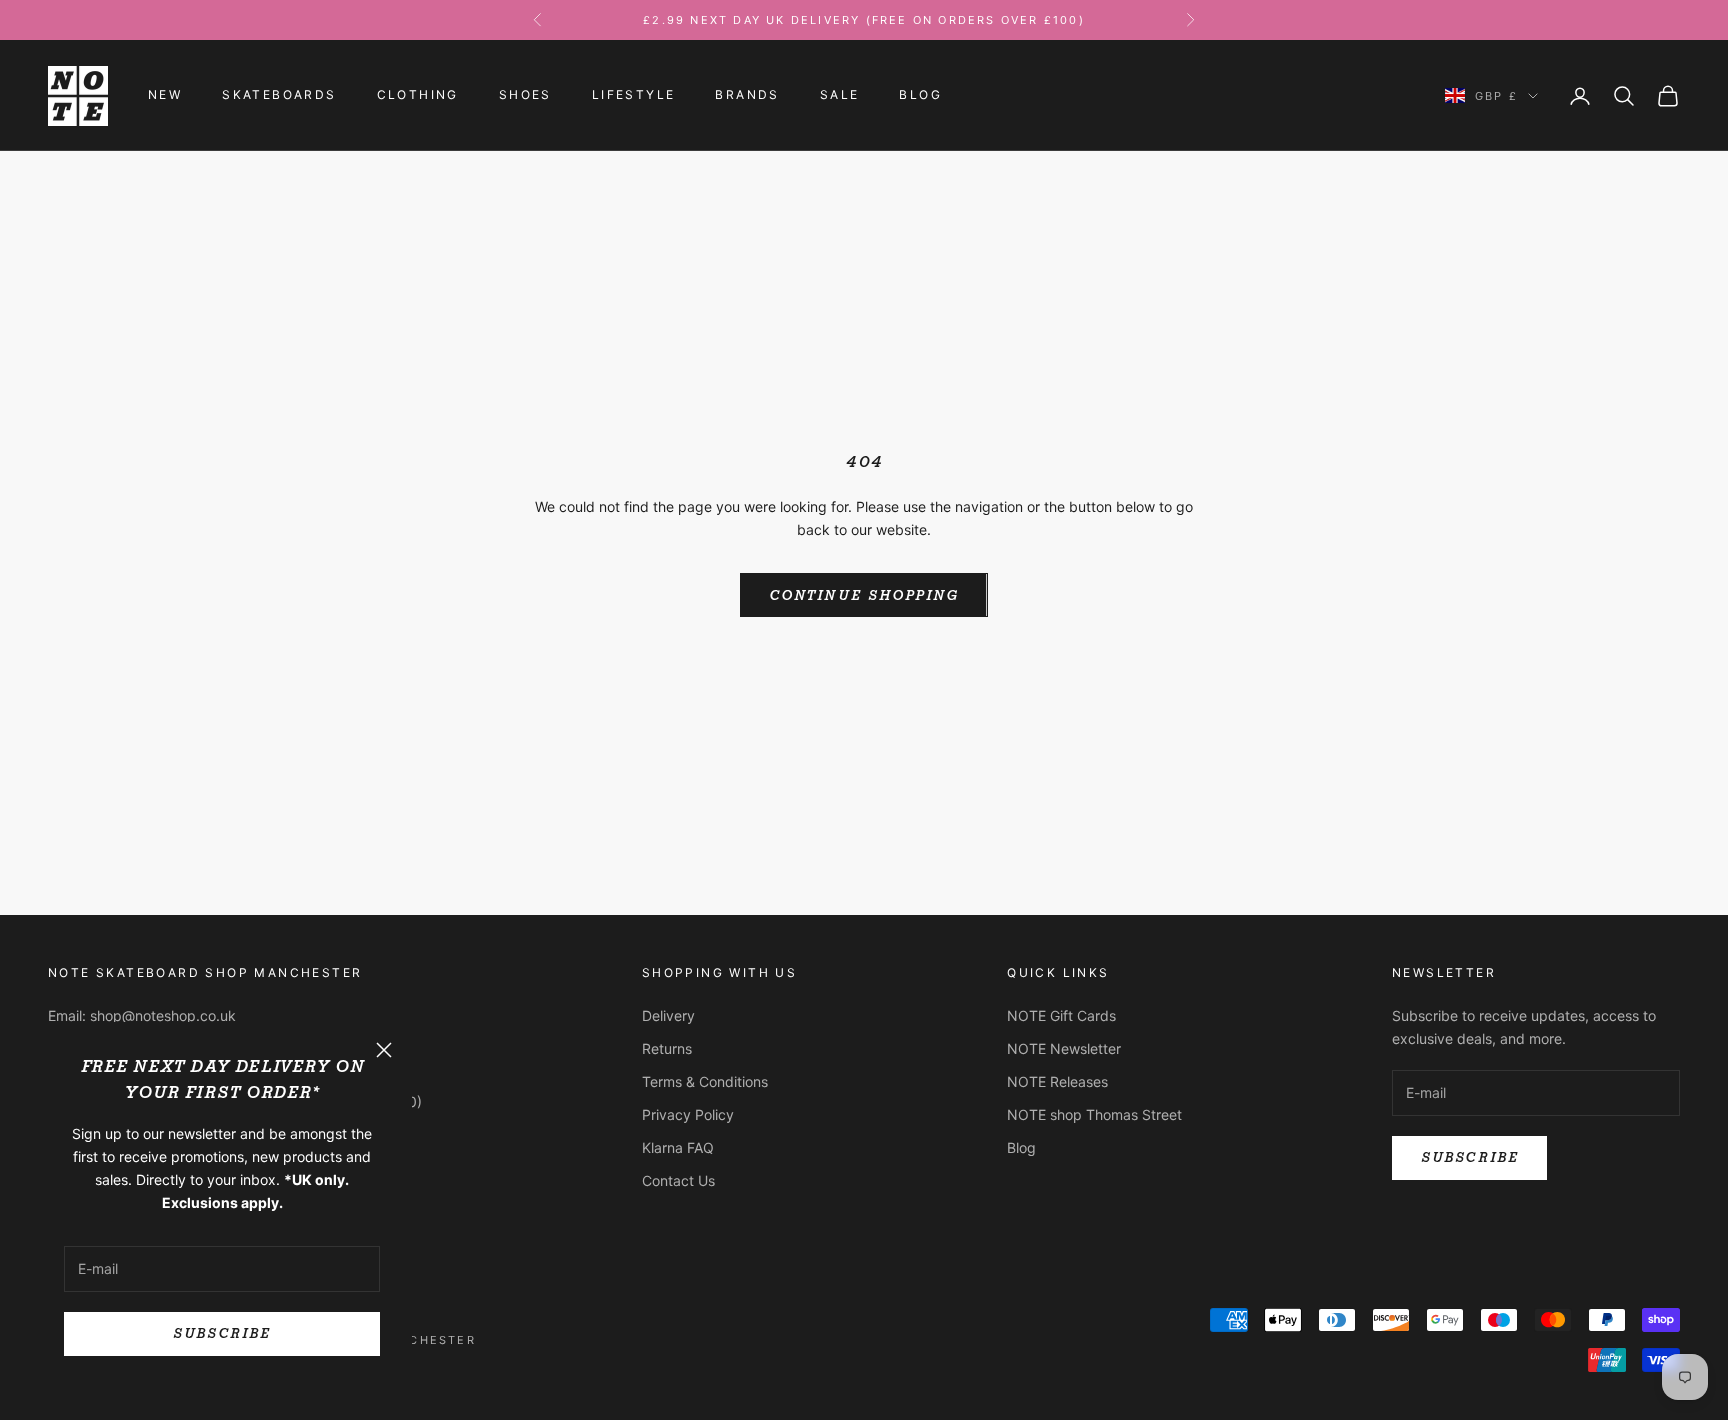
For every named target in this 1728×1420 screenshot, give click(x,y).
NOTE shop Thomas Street (1094, 1114)
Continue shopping (863, 595)
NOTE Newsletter (1064, 1048)
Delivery (668, 1015)
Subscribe (221, 1333)
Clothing (418, 95)
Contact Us (678, 1180)
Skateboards (279, 95)
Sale (840, 95)
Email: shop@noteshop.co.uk (142, 1015)
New (165, 95)
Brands (747, 95)
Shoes (525, 95)
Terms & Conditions (705, 1081)
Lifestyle (634, 95)
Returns (667, 1048)
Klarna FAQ (678, 1147)
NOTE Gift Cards (1061, 1015)
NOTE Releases (1057, 1081)
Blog (920, 95)
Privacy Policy (688, 1114)
